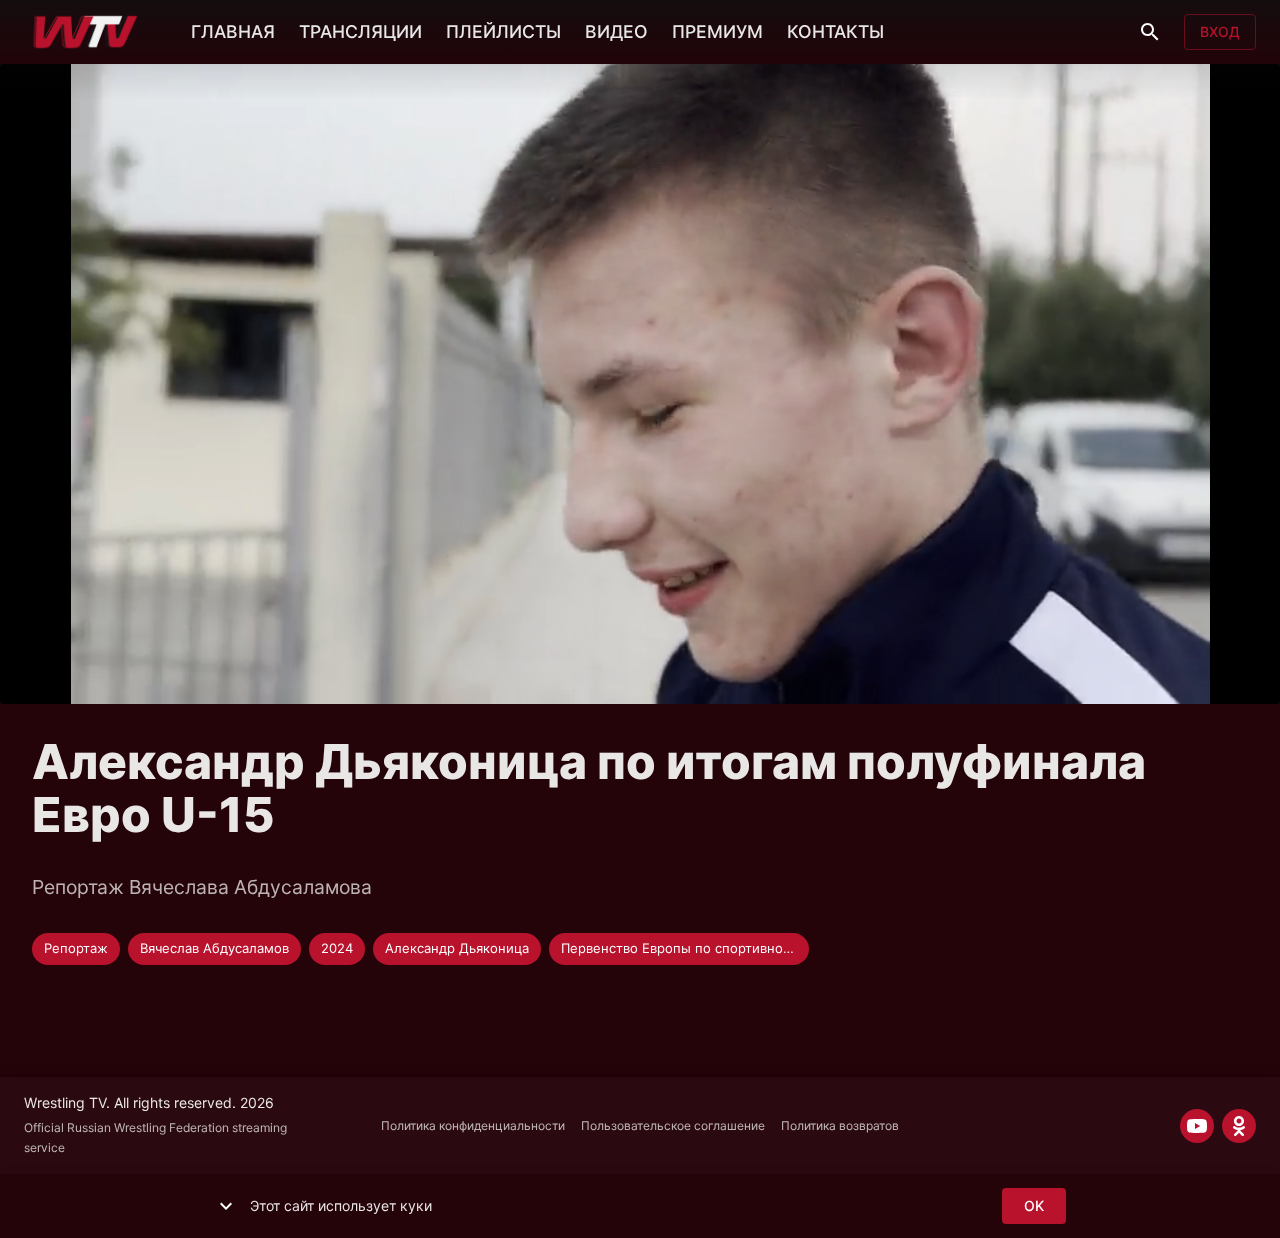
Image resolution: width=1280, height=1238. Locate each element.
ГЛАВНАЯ (233, 31)
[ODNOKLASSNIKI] (1239, 1126)
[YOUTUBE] (1197, 1126)
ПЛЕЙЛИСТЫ (503, 31)
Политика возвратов (840, 1125)
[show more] (226, 1206)
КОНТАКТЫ (835, 31)
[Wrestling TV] (85, 32)
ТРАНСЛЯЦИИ (360, 31)
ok (1034, 1205)
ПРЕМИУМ (717, 31)
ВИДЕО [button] (616, 31)
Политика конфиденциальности (473, 1125)
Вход (1220, 31)
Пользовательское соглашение (673, 1125)
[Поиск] (1150, 32)
